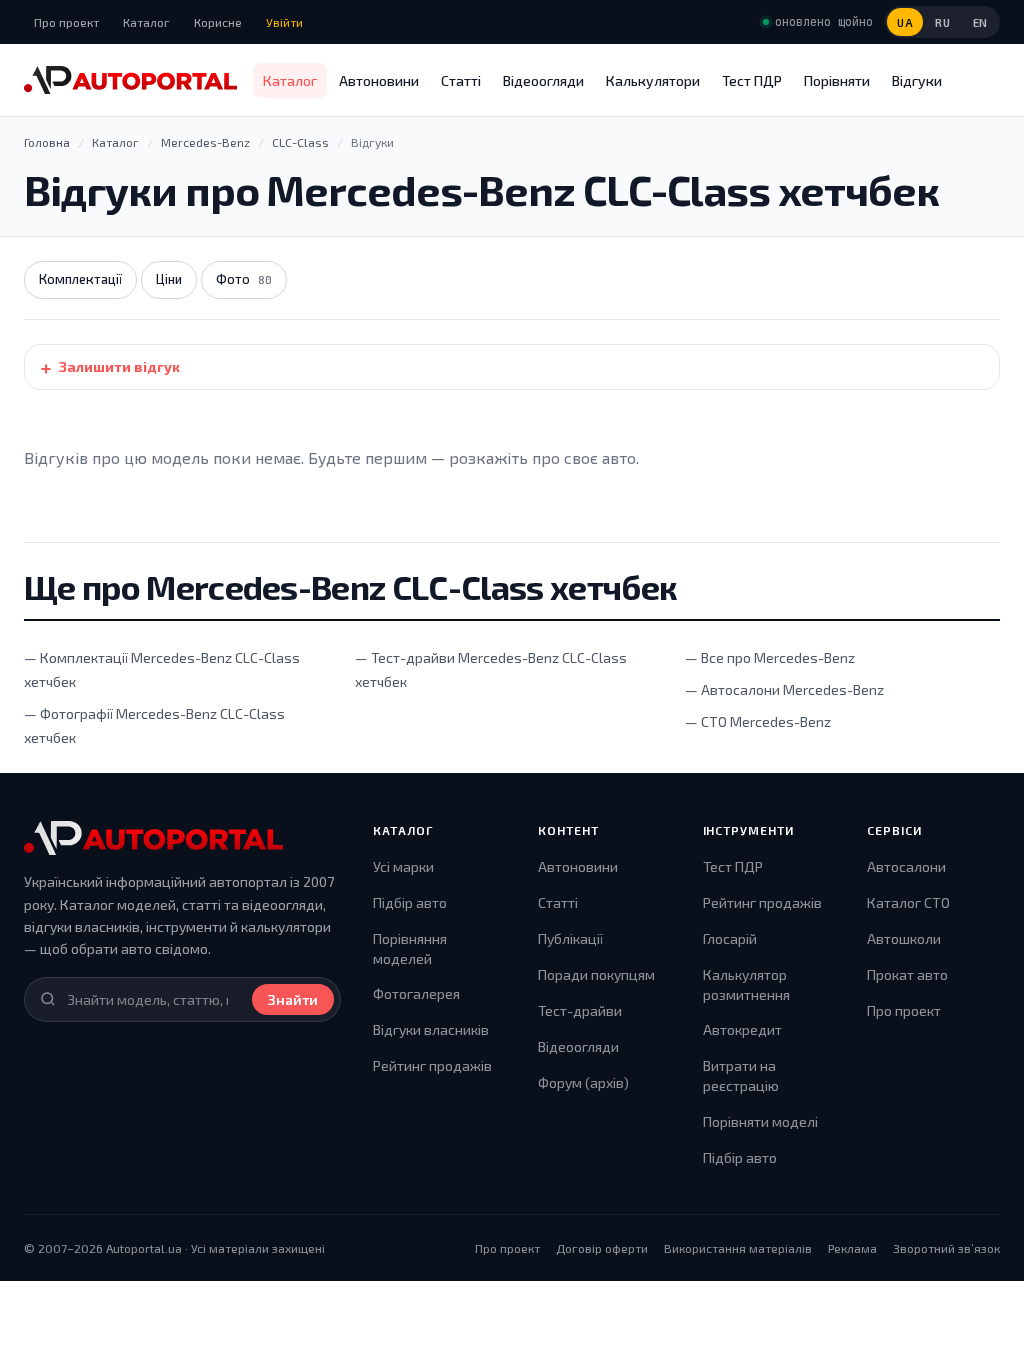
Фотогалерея (416, 993)
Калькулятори (653, 80)
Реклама (852, 1248)
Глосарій (730, 938)
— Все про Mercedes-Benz (770, 657)
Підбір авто (410, 902)
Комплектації (80, 279)
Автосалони (906, 866)
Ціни (169, 279)
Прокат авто (907, 974)
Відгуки (917, 80)
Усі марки (403, 866)
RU (942, 22)
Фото (244, 279)
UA (905, 22)
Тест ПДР (752, 80)
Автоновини (379, 80)
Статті (461, 80)
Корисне (218, 22)
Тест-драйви (580, 1010)
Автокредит (742, 1029)
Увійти (284, 22)
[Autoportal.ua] (130, 80)
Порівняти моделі (760, 1121)
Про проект (66, 22)
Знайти (293, 999)
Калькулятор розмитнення (746, 984)
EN (980, 22)
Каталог (146, 22)
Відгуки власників (431, 1029)
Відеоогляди (543, 80)
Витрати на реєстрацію (741, 1075)
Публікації (570, 938)
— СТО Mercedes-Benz (758, 721)
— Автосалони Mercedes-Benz (784, 689)
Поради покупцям (596, 974)
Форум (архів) (583, 1082)
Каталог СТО (908, 902)
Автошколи (904, 938)
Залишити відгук (119, 366)
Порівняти (837, 80)
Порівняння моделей (410, 948)
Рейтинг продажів (432, 1065)
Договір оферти (602, 1248)
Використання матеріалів (738, 1248)
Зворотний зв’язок (946, 1248)
